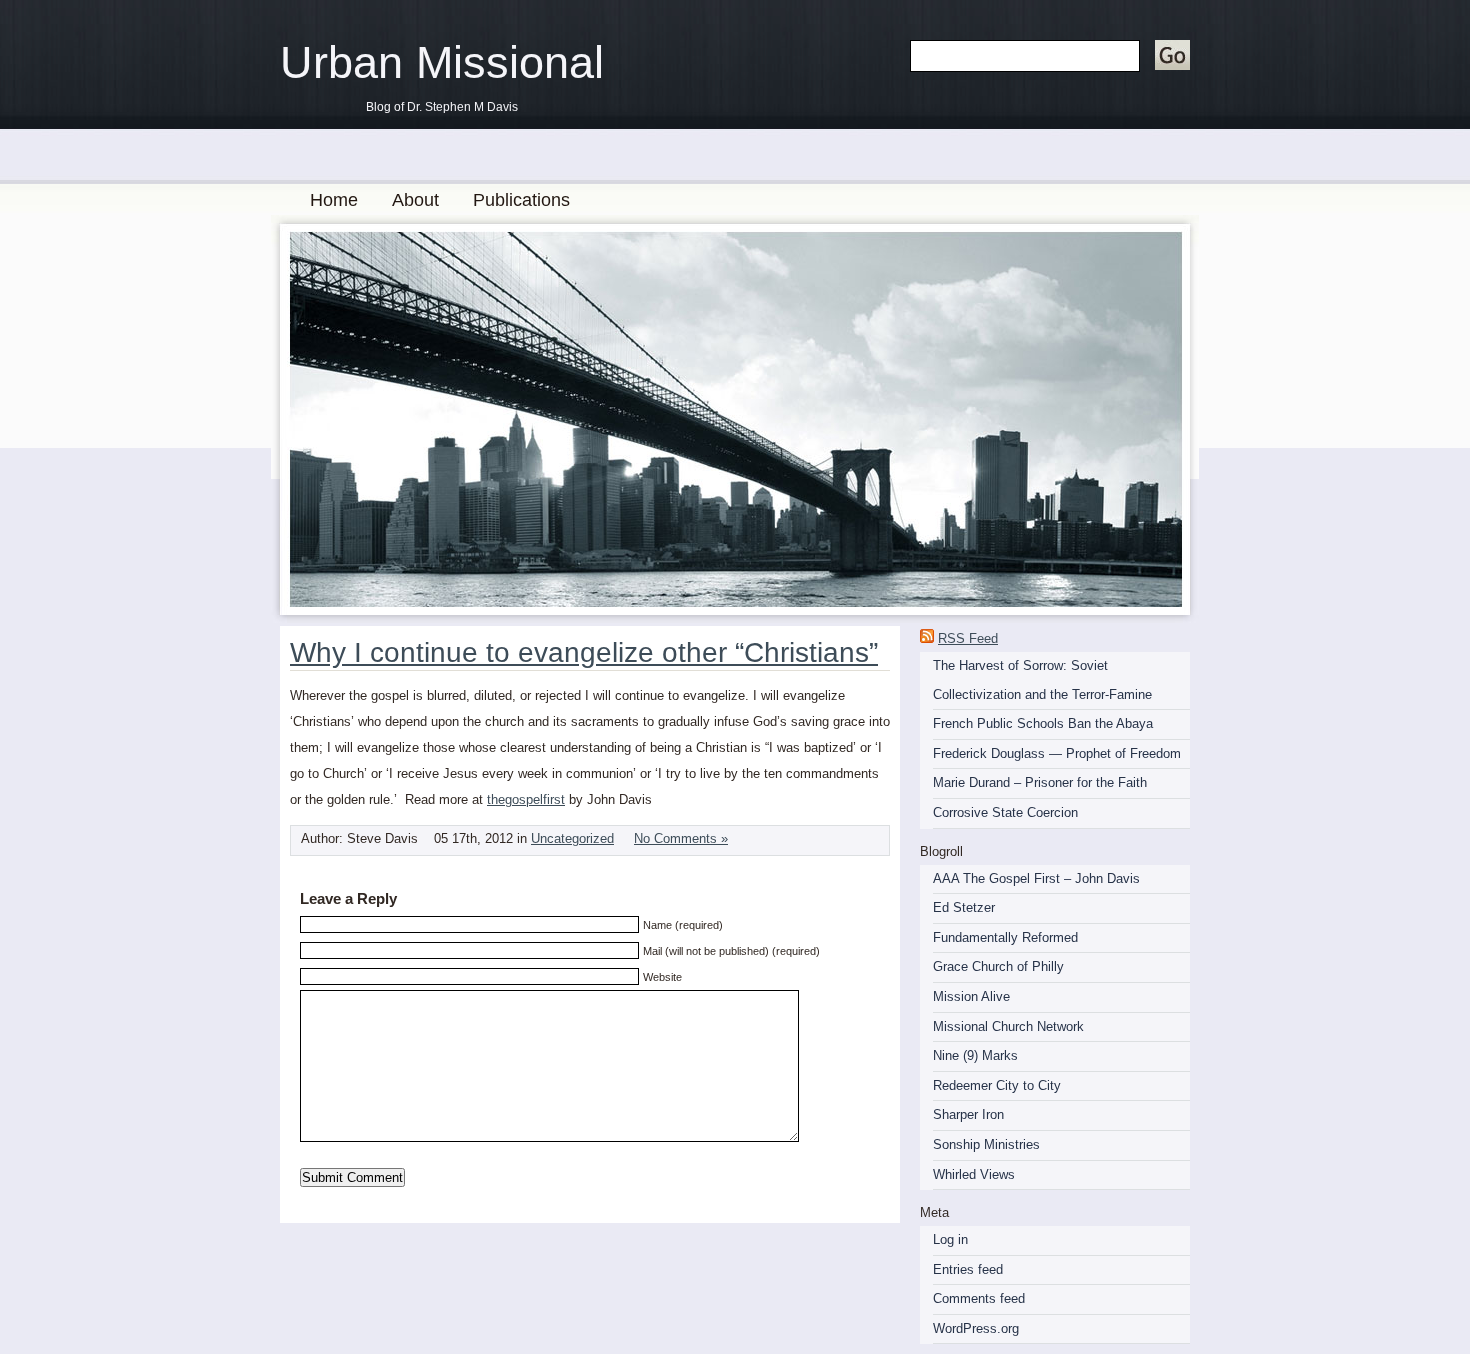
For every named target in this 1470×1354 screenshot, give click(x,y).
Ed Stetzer (964, 907)
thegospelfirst (526, 799)
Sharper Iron (968, 1114)
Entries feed (968, 1269)
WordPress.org (976, 1328)
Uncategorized (572, 838)
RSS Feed (968, 638)
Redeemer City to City (997, 1085)
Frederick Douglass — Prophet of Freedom (1057, 753)
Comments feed (979, 1298)
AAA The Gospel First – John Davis (1036, 878)
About (415, 200)
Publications (521, 200)
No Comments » (681, 838)
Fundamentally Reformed (1005, 937)
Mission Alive (971, 996)
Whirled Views (974, 1174)
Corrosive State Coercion (1005, 812)
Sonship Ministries (986, 1144)
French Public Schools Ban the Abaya (1043, 723)
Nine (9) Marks (975, 1055)
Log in (950, 1239)
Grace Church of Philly (998, 966)
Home (334, 200)
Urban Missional (442, 62)
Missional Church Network (1008, 1026)
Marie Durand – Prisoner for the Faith (1040, 782)
